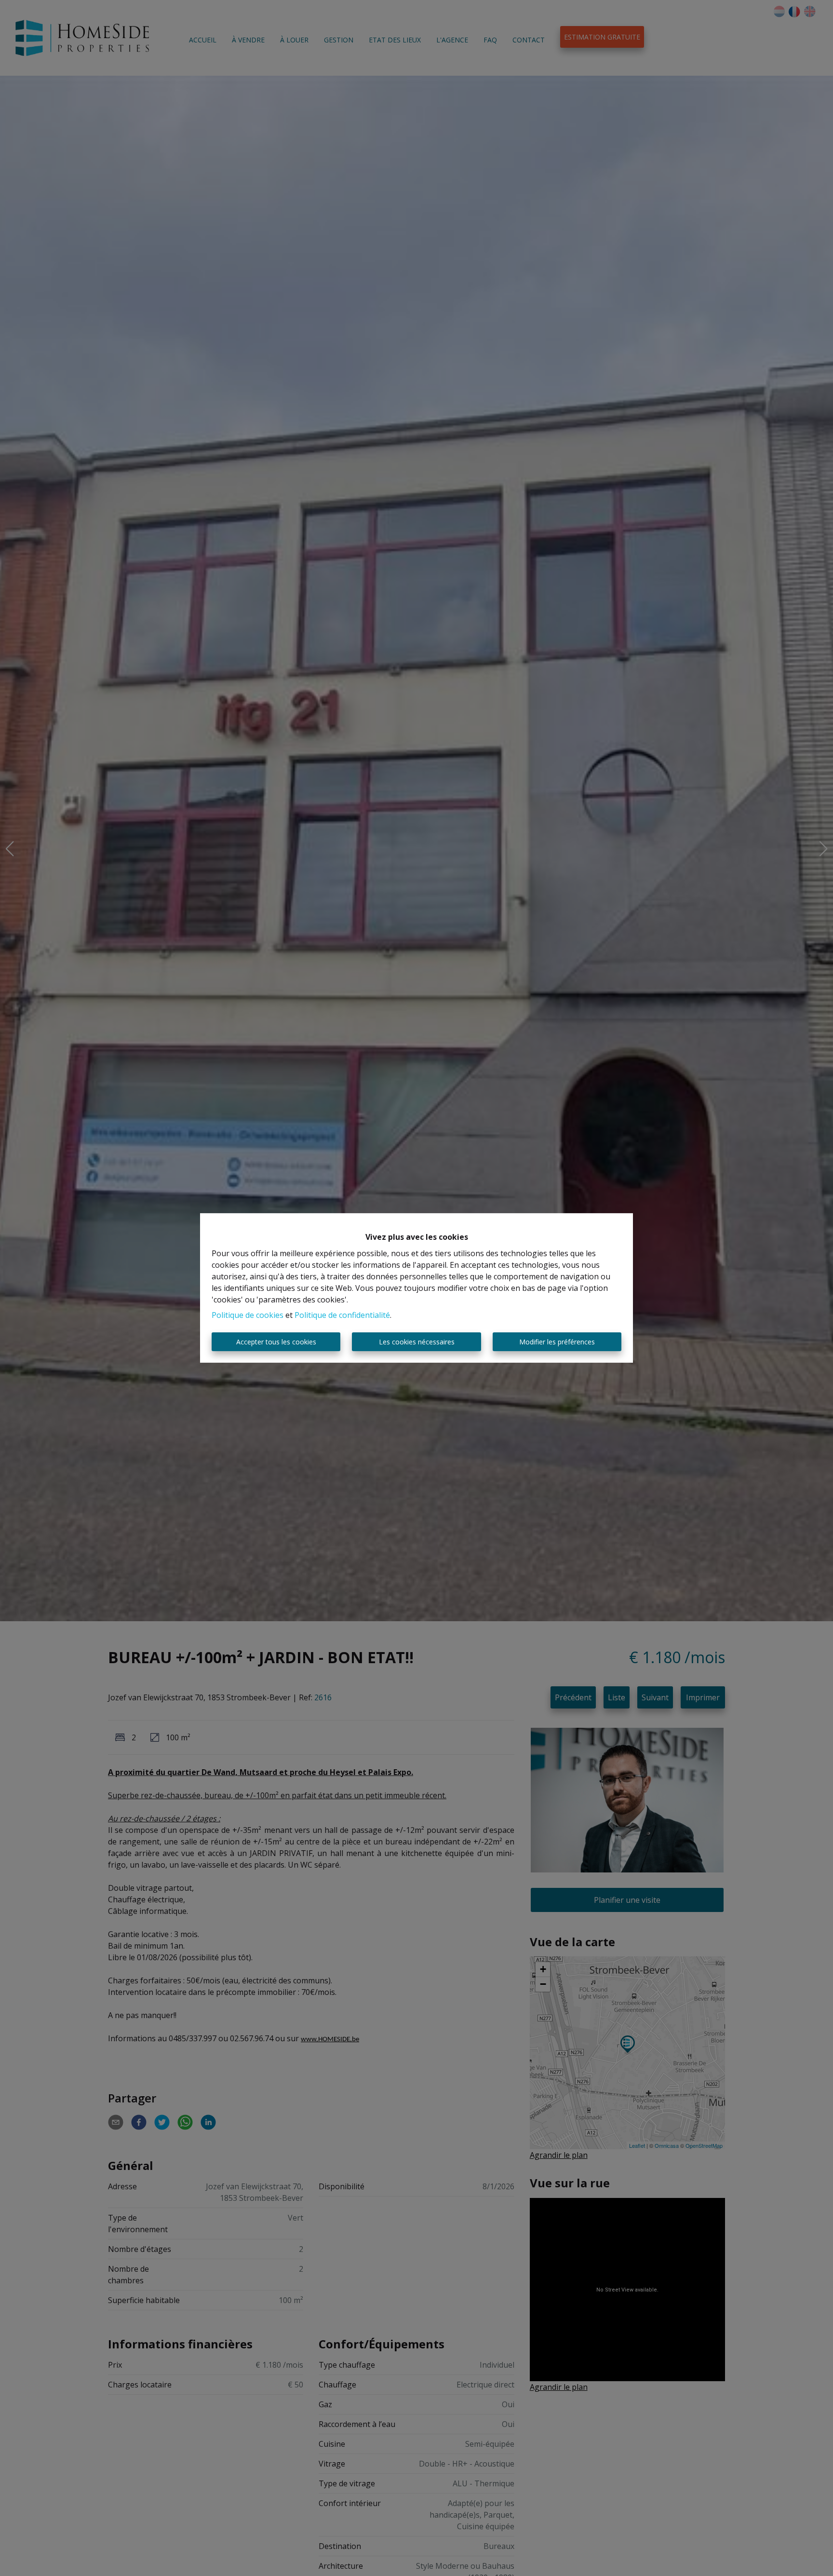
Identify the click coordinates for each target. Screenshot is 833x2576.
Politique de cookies (248, 1315)
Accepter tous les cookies (276, 1342)
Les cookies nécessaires (417, 1342)
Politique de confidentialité (342, 1315)
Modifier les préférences (557, 1342)
